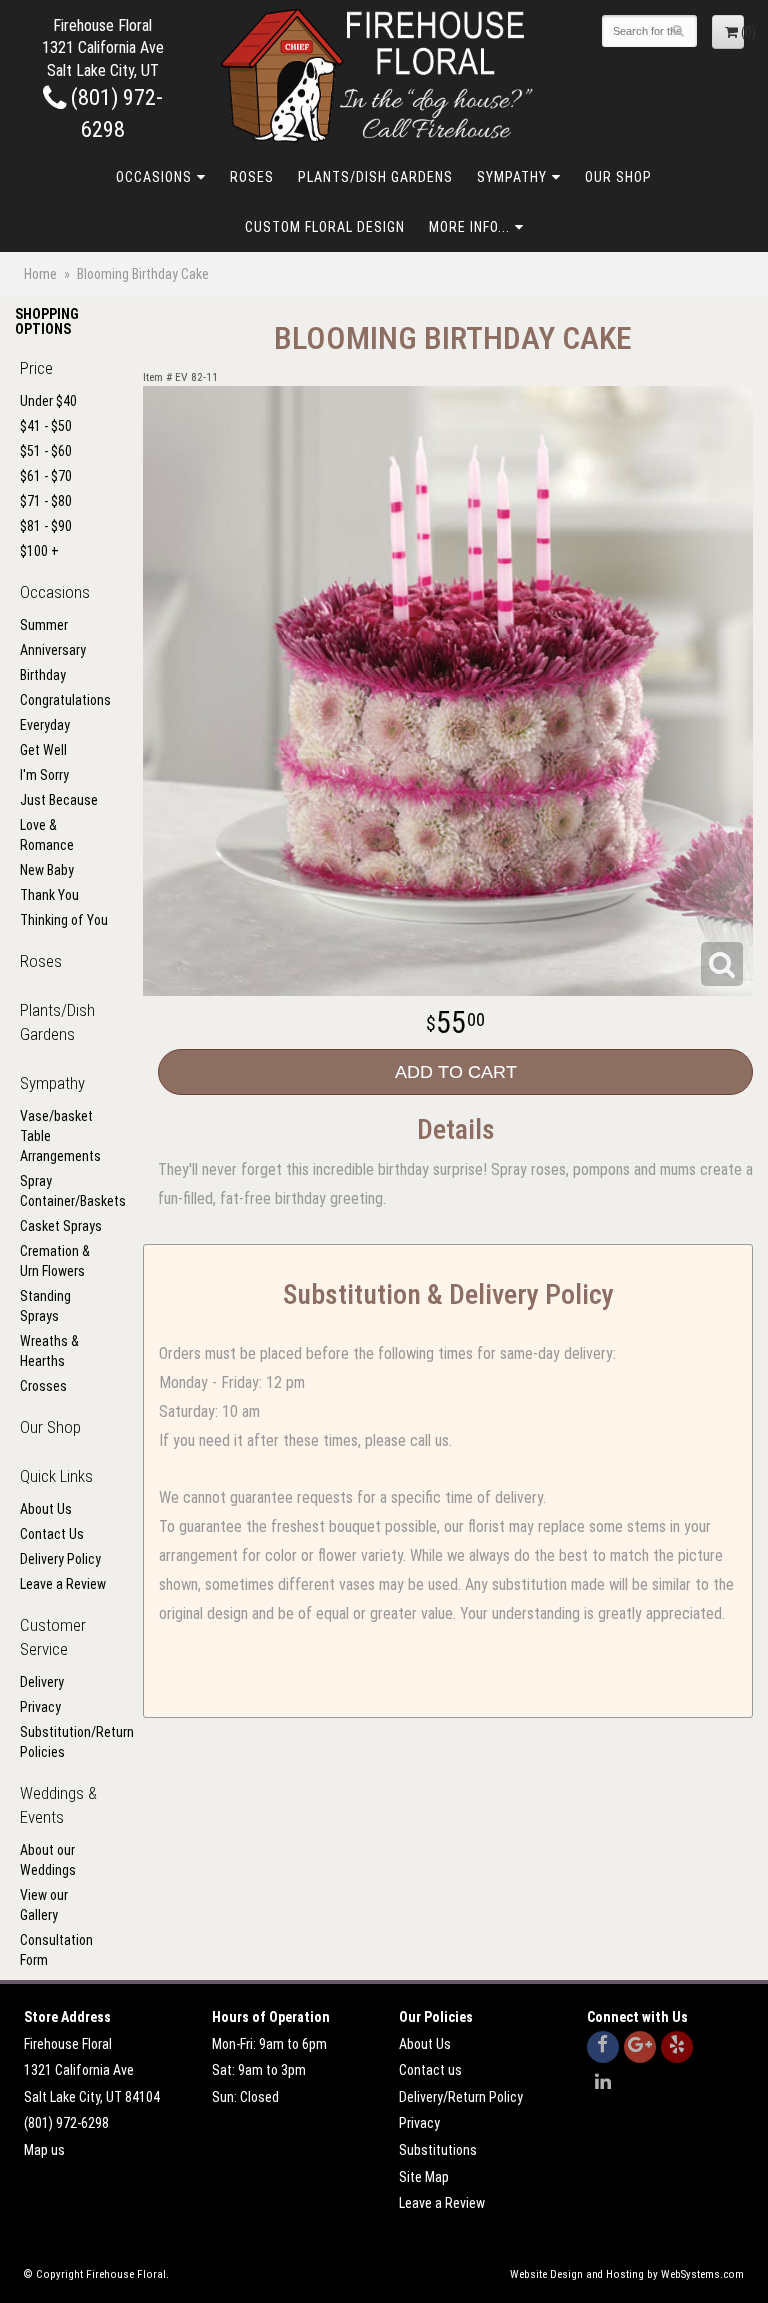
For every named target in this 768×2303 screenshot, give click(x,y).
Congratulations (64, 700)
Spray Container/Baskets (64, 1191)
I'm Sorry (44, 775)
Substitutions (438, 2150)
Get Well (43, 750)
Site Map (424, 2177)
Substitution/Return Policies (64, 1742)
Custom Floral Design (325, 227)
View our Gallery (44, 1905)
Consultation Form (56, 1950)
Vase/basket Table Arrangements (60, 1136)
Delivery (42, 1682)
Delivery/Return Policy (461, 2097)
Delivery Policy (60, 1559)
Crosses (43, 1386)
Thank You (49, 895)
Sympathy (512, 177)
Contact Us (52, 1534)
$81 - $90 (46, 526)
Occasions (154, 177)
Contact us (430, 2070)
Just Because (59, 800)
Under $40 (48, 401)
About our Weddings (48, 1860)
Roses (252, 177)
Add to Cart (456, 1072)
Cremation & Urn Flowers (55, 1261)
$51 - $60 (46, 451)
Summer (44, 625)
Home (40, 274)
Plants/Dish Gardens (375, 177)
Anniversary (53, 650)
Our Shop (618, 177)
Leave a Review (63, 1584)
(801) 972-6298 (66, 2123)
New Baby (47, 870)
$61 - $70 (46, 476)
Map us (44, 2150)
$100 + (39, 551)
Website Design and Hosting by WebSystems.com (627, 2274)
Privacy (40, 1707)
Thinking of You (64, 920)
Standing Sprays (45, 1306)
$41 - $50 (46, 426)
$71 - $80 (46, 501)
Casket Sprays (61, 1226)
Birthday (43, 675)
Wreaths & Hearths (49, 1351)
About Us (46, 1509)
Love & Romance (47, 835)
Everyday (45, 725)
